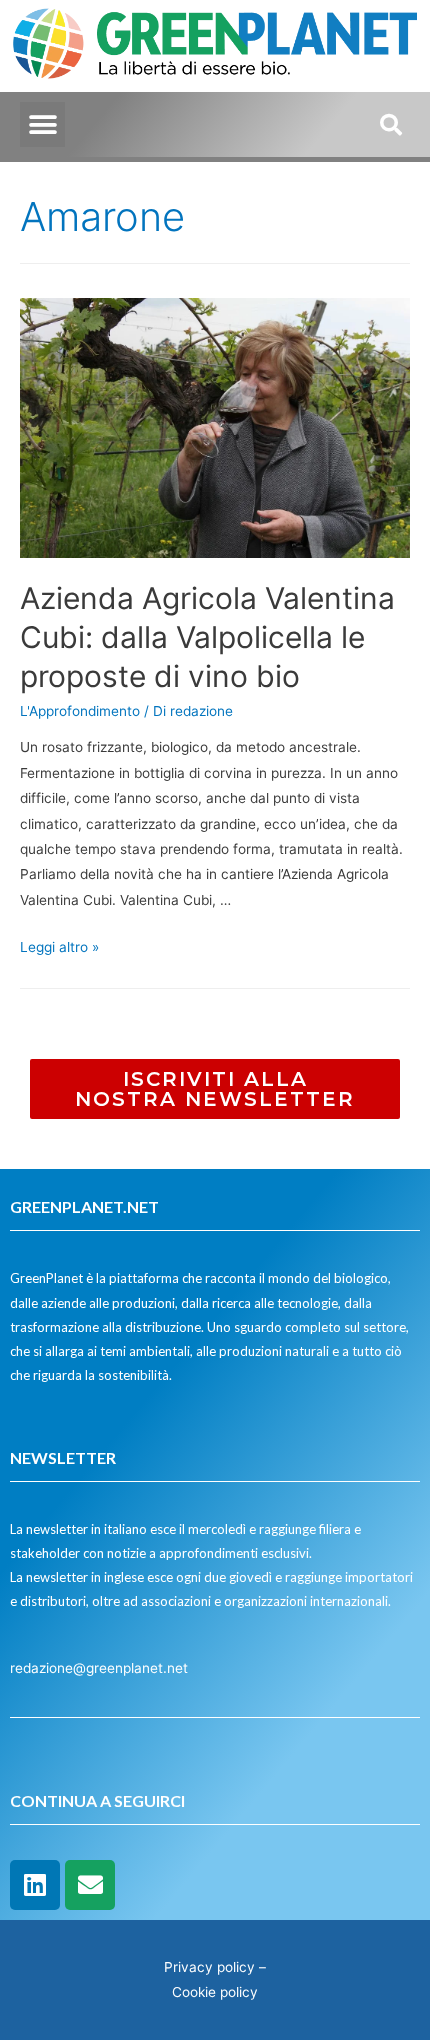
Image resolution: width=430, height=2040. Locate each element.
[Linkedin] (35, 1885)
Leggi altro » (59, 947)
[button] (42, 124)
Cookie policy (215, 1992)
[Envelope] (90, 1885)
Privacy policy (209, 1967)
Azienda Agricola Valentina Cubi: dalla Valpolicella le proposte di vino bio (207, 637)
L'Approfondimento (80, 711)
